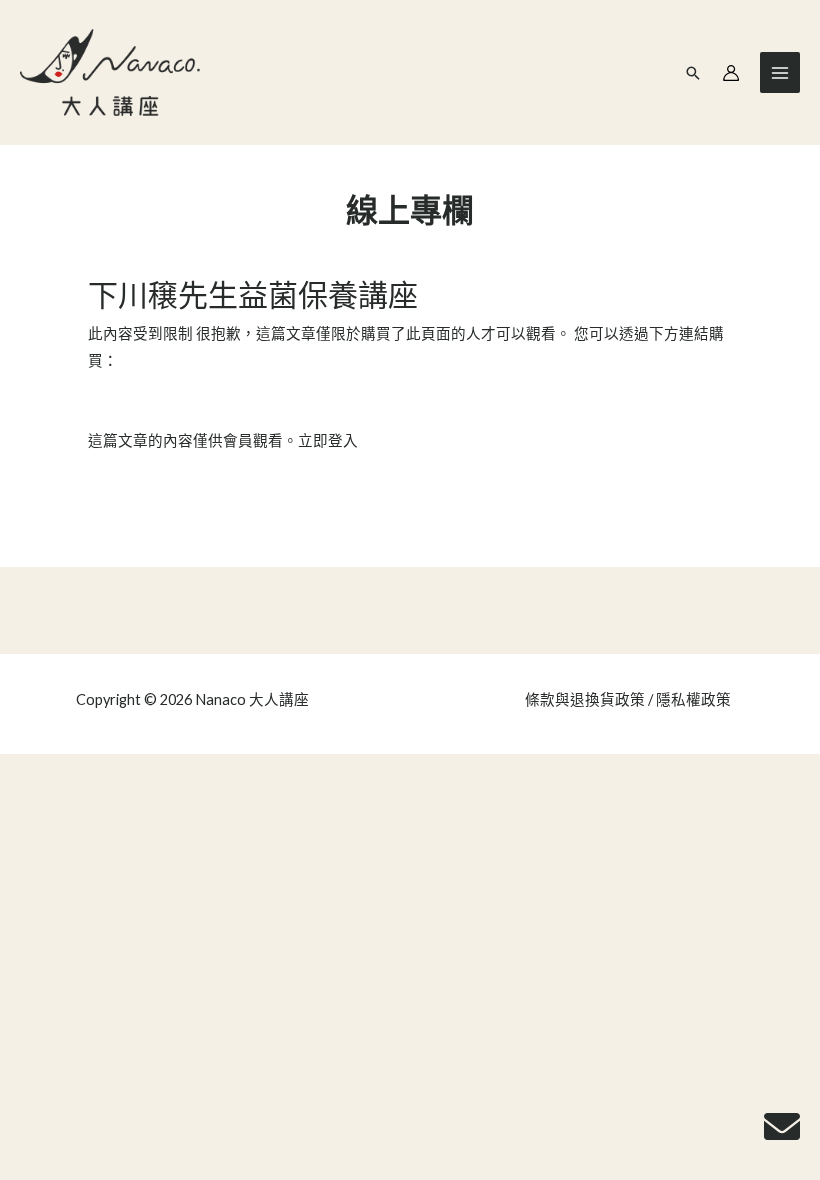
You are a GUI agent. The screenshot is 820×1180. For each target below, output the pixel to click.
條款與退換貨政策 (585, 699)
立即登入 (328, 440)
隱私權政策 (693, 699)
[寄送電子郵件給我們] (782, 1126)
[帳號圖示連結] (731, 73)
